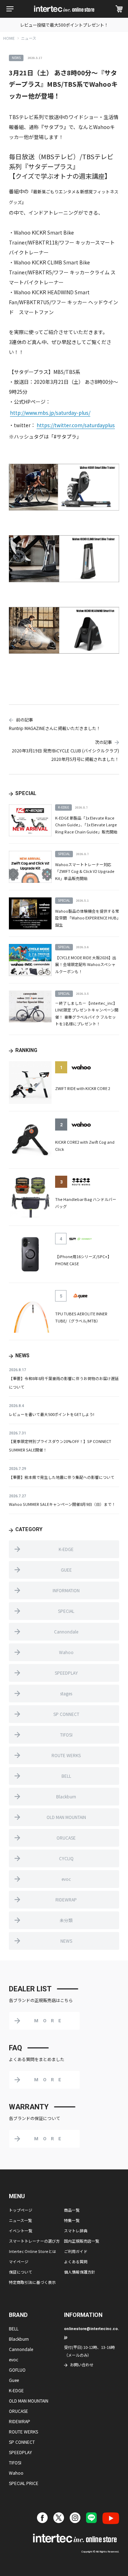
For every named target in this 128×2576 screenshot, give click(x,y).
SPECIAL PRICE (24, 2483)
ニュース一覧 (20, 2220)
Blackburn (66, 1796)
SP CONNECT (66, 1714)
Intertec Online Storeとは (33, 2251)
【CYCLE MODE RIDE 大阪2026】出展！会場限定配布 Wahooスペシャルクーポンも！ (86, 964)
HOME (9, 38)
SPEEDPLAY (66, 1673)
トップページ (21, 2210)
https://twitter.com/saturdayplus (76, 425)
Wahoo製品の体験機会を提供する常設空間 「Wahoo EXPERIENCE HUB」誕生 (87, 918)
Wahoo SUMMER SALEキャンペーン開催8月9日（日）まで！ (62, 1504)
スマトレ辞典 (76, 2231)
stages (66, 1693)
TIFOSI (66, 1735)
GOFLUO (17, 2370)
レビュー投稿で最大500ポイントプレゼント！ (64, 25)
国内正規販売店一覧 (82, 2241)
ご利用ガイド (76, 2251)
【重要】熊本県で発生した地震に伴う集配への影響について (62, 1477)
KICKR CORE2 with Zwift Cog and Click (85, 1145)
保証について (21, 2272)
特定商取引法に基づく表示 (32, 2282)
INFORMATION (66, 1590)
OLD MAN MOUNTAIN (66, 1817)
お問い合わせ (82, 2365)
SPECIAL (66, 1611)
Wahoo (66, 1652)
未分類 (66, 1920)
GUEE (66, 1570)
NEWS (66, 1941)
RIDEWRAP (66, 1899)
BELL (66, 1776)
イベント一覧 (21, 2231)
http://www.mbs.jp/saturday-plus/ (50, 413)
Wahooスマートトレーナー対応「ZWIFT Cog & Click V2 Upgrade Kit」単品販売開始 (85, 871)
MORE (50, 2021)
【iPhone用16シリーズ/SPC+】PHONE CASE (83, 1260)
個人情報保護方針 (80, 2272)
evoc (66, 1879)
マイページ (19, 2261)
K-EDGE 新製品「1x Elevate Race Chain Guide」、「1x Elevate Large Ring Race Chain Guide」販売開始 (86, 825)
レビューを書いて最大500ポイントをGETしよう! (52, 1414)
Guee (14, 2380)
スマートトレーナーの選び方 (34, 2241)
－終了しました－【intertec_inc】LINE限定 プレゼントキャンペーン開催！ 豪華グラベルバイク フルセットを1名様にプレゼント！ (87, 1013)
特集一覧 (72, 2220)
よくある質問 (76, 2261)
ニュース (29, 38)
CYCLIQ (66, 1858)
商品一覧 (72, 2210)
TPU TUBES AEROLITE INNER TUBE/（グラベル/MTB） (81, 1317)
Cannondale (66, 1632)
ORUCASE (66, 1838)
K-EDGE (66, 1549)
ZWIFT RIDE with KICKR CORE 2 (83, 1088)
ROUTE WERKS (66, 1755)
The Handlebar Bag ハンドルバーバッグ (86, 1203)
